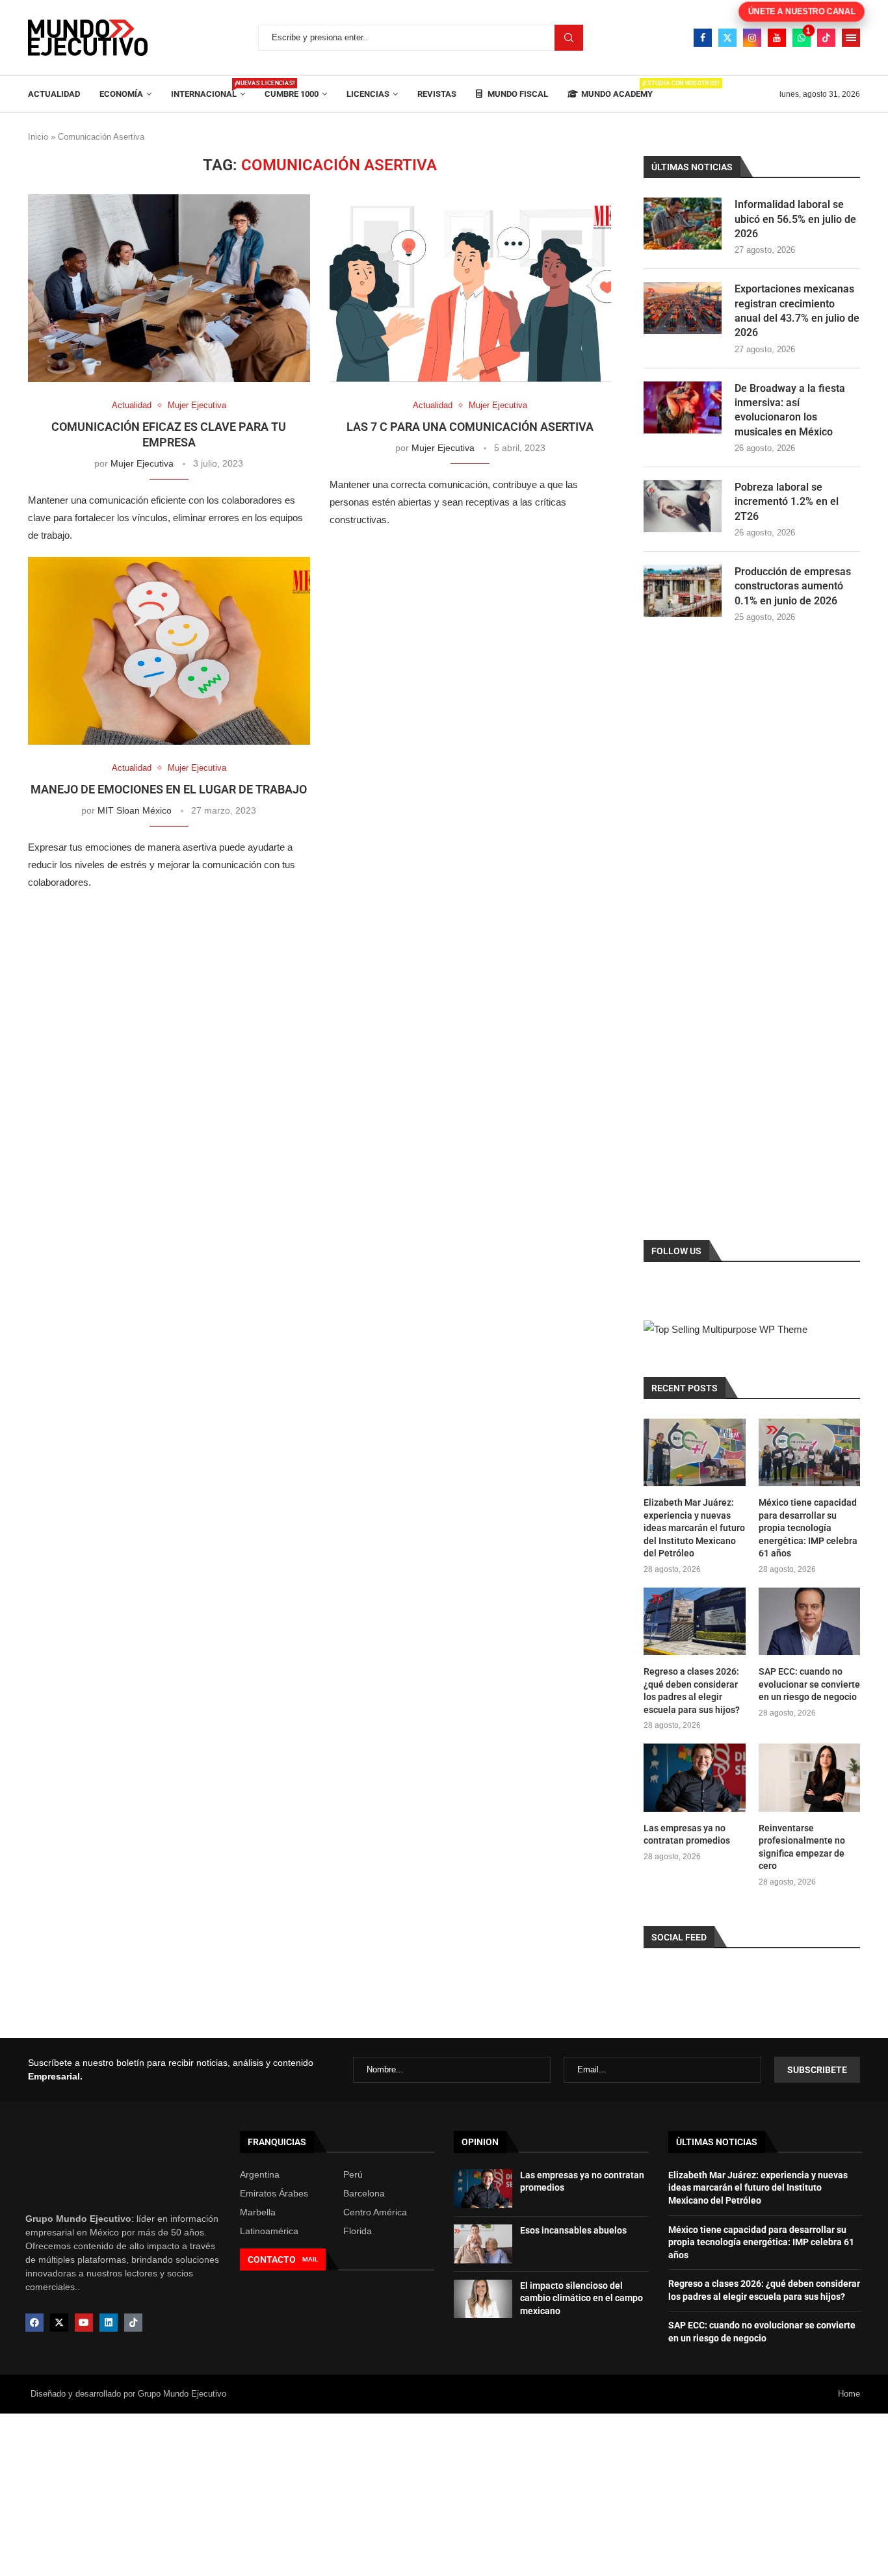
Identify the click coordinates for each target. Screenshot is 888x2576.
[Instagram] (752, 38)
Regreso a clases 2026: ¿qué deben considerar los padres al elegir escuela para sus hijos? (692, 1691)
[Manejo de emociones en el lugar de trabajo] (169, 651)
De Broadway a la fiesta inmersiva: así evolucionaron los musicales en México (790, 410)
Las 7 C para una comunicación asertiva (470, 427)
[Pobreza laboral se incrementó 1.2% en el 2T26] (683, 506)
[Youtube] (777, 38)
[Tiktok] (826, 38)
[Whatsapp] (802, 38)
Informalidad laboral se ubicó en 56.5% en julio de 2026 (795, 219)
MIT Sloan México (135, 810)
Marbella (258, 2212)
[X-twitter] (59, 2323)
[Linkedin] (109, 2323)
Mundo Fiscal (517, 94)
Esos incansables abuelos (573, 2230)
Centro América (375, 2212)
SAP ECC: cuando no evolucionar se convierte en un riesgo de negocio (809, 1684)
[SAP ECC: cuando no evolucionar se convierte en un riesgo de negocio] (809, 1621)
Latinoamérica (269, 2231)
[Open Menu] (851, 38)
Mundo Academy (617, 89)
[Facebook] (703, 38)
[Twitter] (727, 38)
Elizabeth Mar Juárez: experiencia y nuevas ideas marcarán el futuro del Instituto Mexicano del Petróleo (694, 1528)
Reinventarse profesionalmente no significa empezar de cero (802, 1847)
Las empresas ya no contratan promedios (687, 1835)
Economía (121, 94)
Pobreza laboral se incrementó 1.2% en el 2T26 (787, 502)
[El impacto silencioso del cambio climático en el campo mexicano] (483, 2299)
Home (849, 2394)
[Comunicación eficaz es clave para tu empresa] (169, 288)
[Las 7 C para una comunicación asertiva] (471, 288)
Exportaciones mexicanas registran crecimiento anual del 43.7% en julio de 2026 (797, 311)
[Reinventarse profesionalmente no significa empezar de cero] (809, 1777)
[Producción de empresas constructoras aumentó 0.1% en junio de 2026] (683, 591)
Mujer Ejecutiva (142, 463)
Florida (358, 2231)
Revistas (437, 94)
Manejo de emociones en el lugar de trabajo (169, 789)
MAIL (310, 2259)
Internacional (208, 89)
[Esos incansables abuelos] (483, 2244)
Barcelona (364, 2193)
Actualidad (54, 94)
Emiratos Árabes (274, 2193)
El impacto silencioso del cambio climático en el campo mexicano (581, 2298)
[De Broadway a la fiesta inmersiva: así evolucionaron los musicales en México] (683, 407)
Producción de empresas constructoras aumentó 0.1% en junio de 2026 (793, 586)
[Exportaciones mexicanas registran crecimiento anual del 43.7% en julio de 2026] (683, 308)
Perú (353, 2174)
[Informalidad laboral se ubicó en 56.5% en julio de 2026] (683, 224)
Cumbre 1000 (292, 94)
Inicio (38, 137)
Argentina (260, 2174)
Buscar (569, 38)
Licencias (368, 94)
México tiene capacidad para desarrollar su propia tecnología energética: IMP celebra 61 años (808, 1528)
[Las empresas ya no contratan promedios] (694, 1777)
